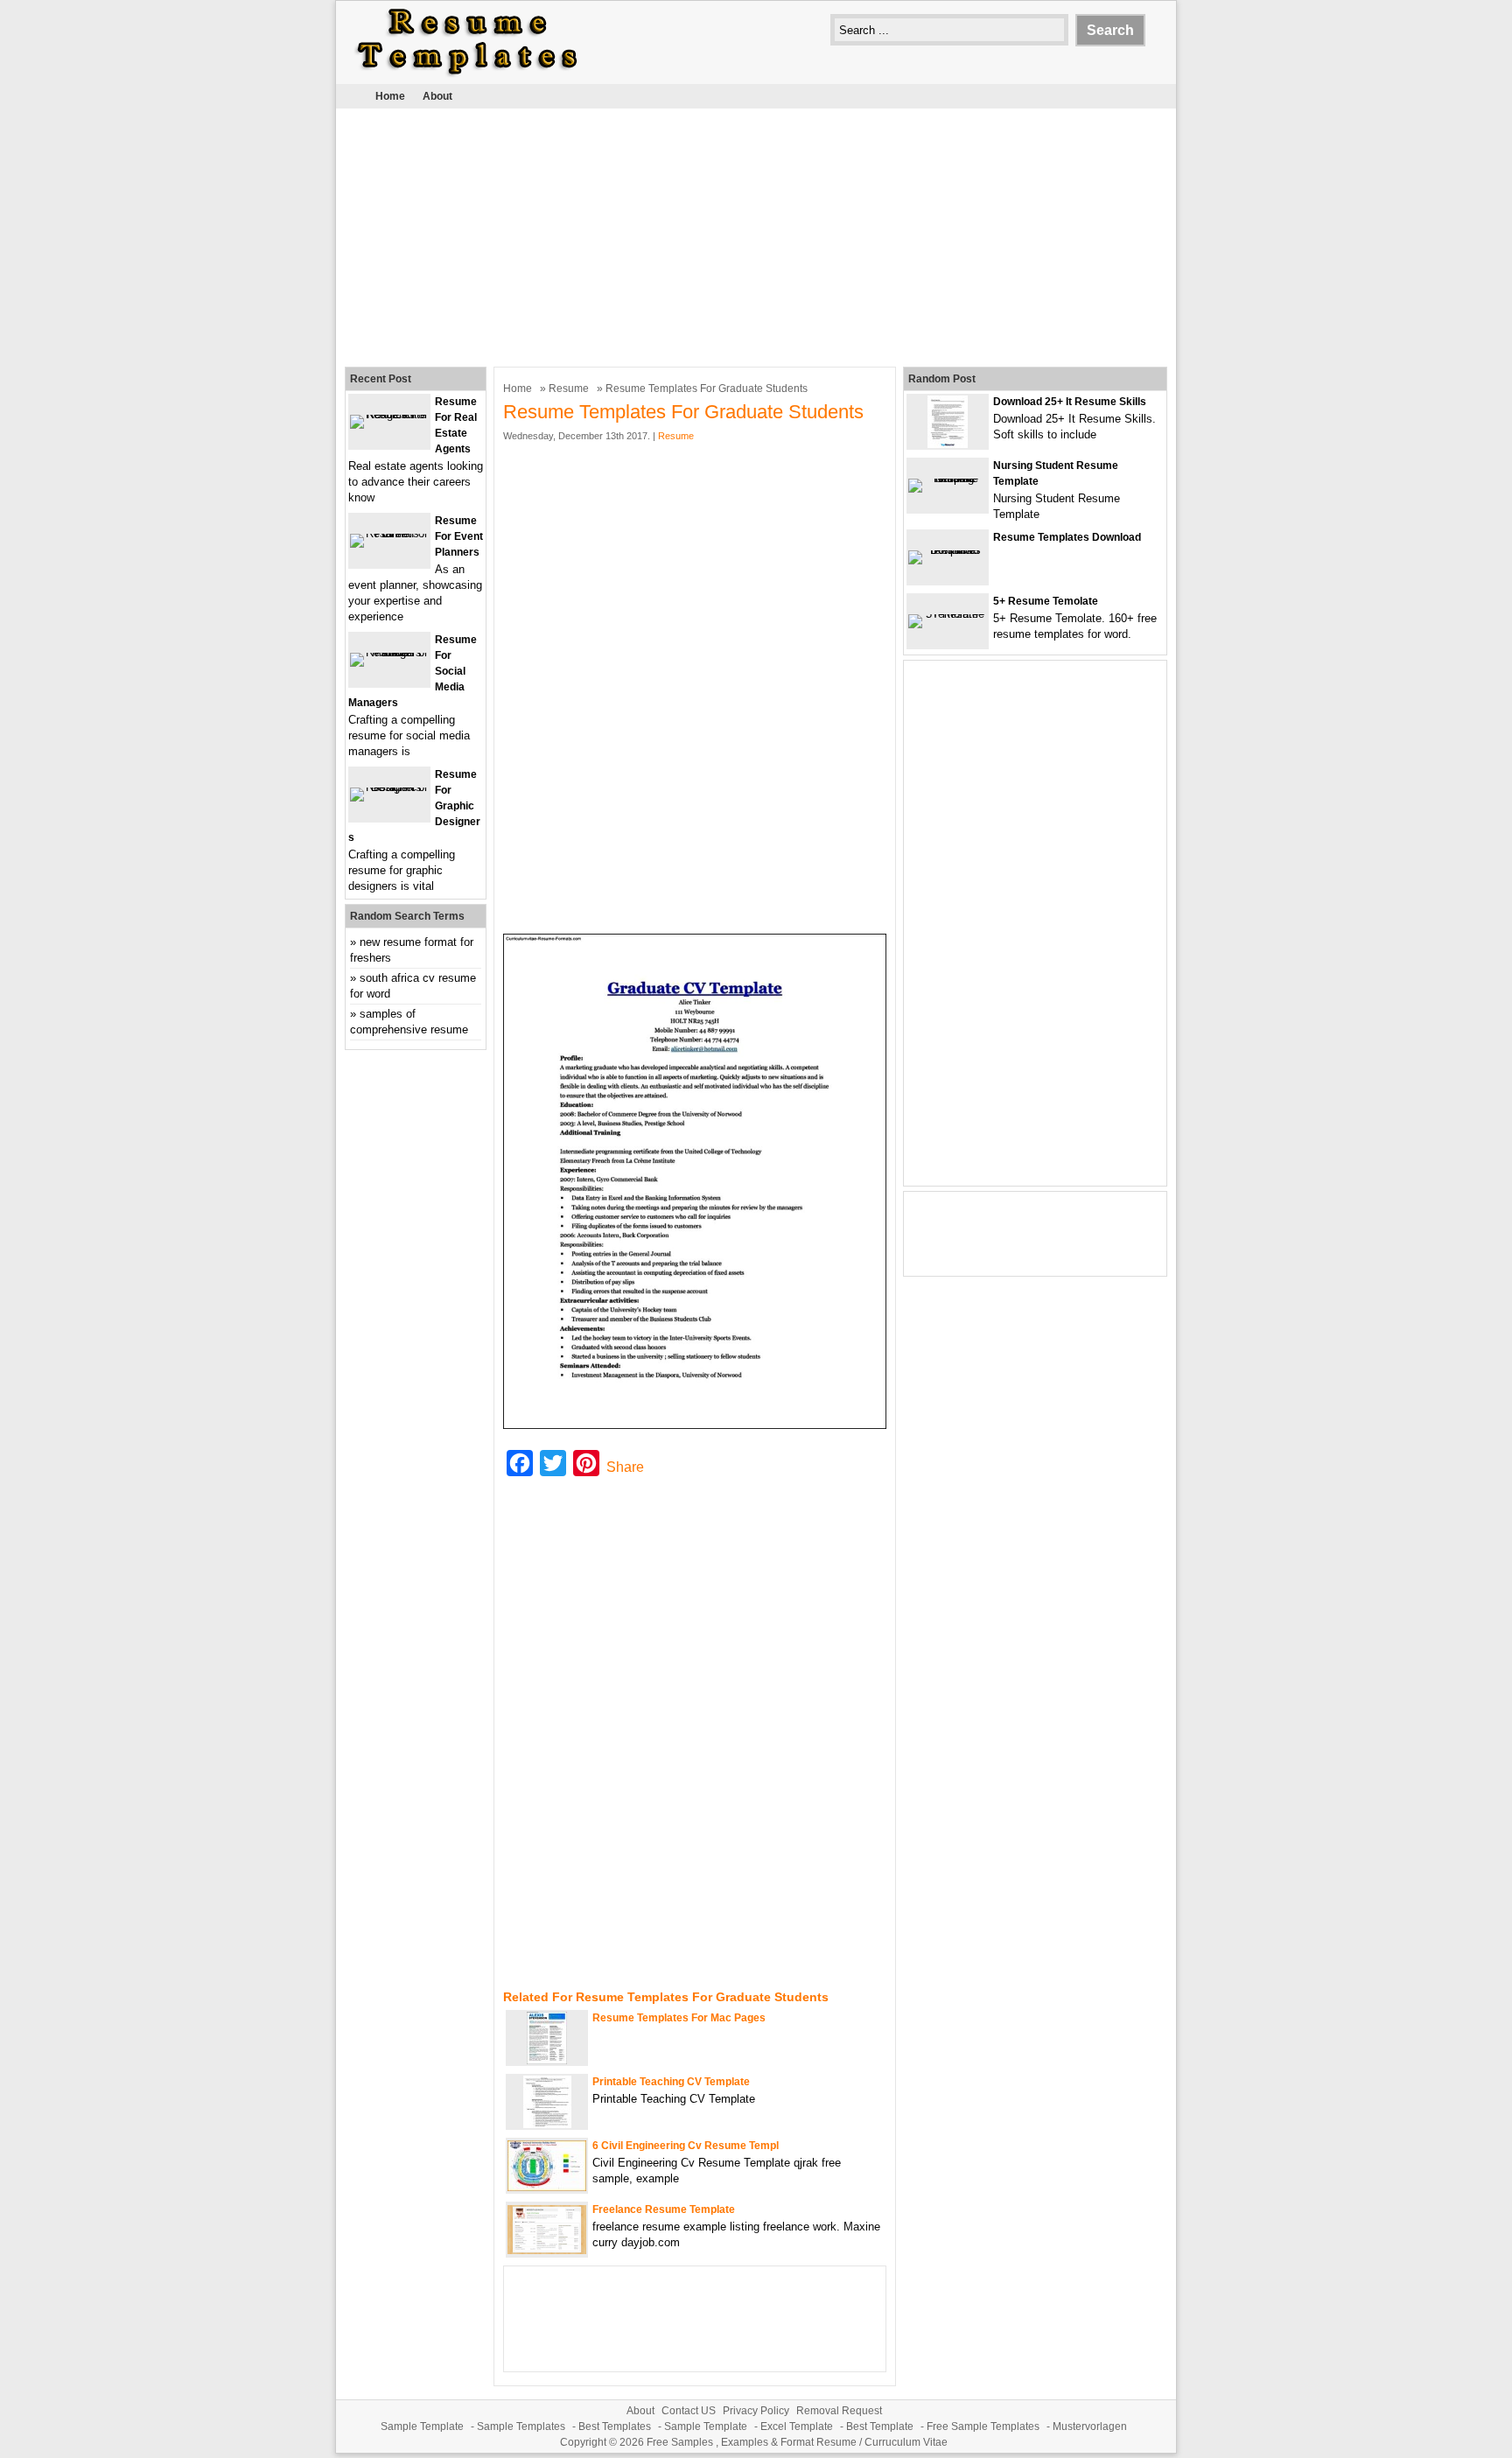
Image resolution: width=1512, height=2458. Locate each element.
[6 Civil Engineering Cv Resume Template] (547, 2187)
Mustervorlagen (1090, 2426)
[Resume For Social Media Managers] (389, 652)
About (437, 96)
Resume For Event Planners (459, 536)
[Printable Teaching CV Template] (547, 2124)
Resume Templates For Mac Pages (679, 2018)
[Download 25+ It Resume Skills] (948, 444)
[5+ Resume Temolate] (948, 614)
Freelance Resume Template (664, 2209)
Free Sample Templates (983, 2426)
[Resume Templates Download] (948, 550)
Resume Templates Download (1067, 537)
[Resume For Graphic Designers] (389, 787)
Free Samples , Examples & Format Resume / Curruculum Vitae (797, 2442)
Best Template (880, 2426)
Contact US (689, 2411)
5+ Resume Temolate (1046, 601)
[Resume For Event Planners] (389, 533)
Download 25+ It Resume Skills (1070, 402)
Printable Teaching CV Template (671, 2082)
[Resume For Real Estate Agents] (389, 414)
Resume (569, 389)
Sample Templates (521, 2426)
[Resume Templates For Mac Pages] (547, 2060)
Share (625, 1467)
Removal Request (839, 2411)
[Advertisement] (756, 235)
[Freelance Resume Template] (547, 2250)
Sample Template (422, 2426)
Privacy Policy (756, 2411)
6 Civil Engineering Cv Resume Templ (686, 2146)
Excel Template (797, 2426)
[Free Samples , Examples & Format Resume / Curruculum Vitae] (467, 76)
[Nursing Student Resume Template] (948, 478)
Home (390, 96)
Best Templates (615, 2426)
